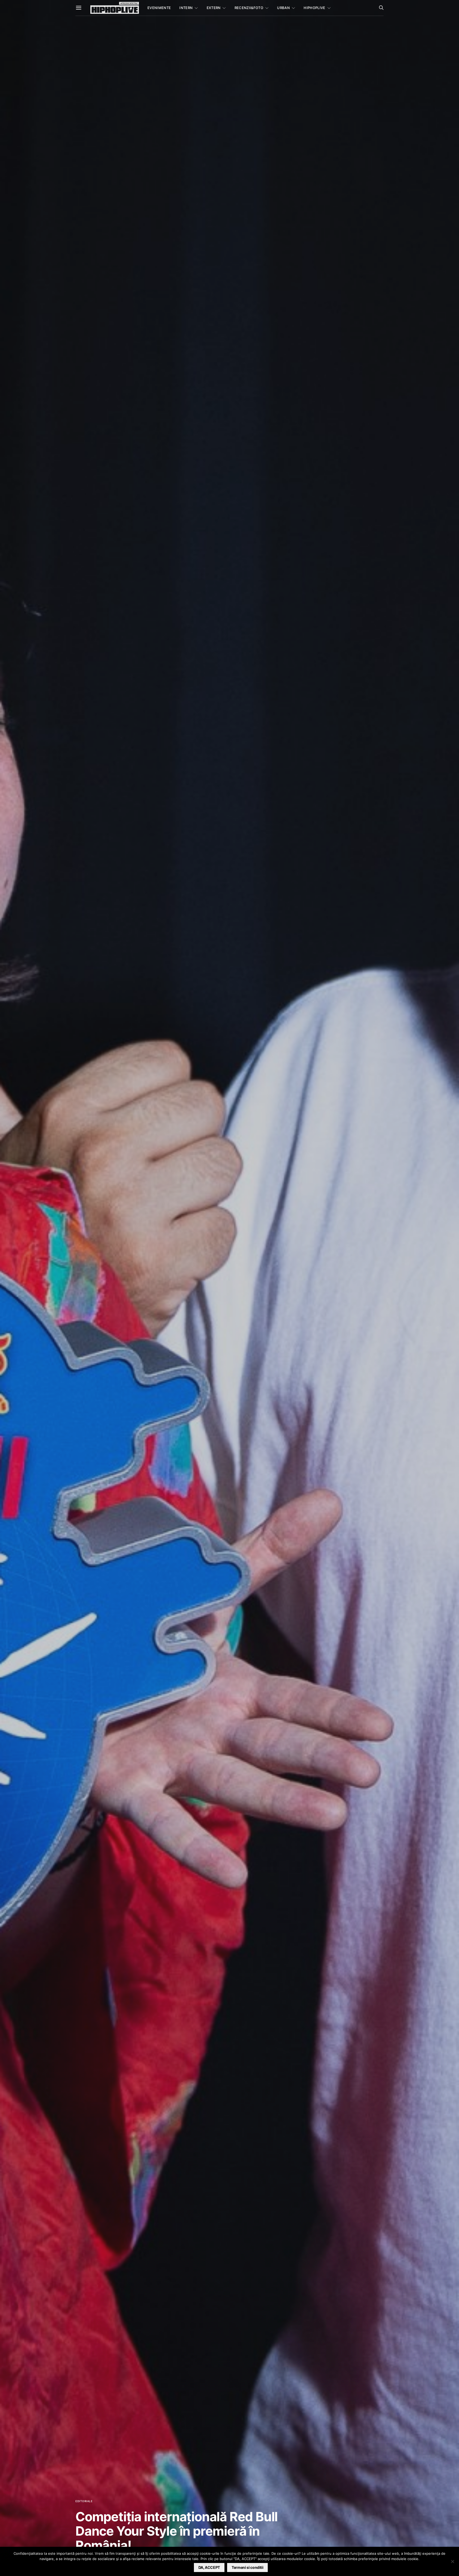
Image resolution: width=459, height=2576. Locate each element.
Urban (283, 8)
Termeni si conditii (247, 2567)
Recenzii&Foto (249, 8)
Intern (186, 8)
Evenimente (159, 8)
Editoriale (84, 2501)
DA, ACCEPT (209, 2567)
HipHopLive (314, 8)
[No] (452, 2561)
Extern (214, 8)
